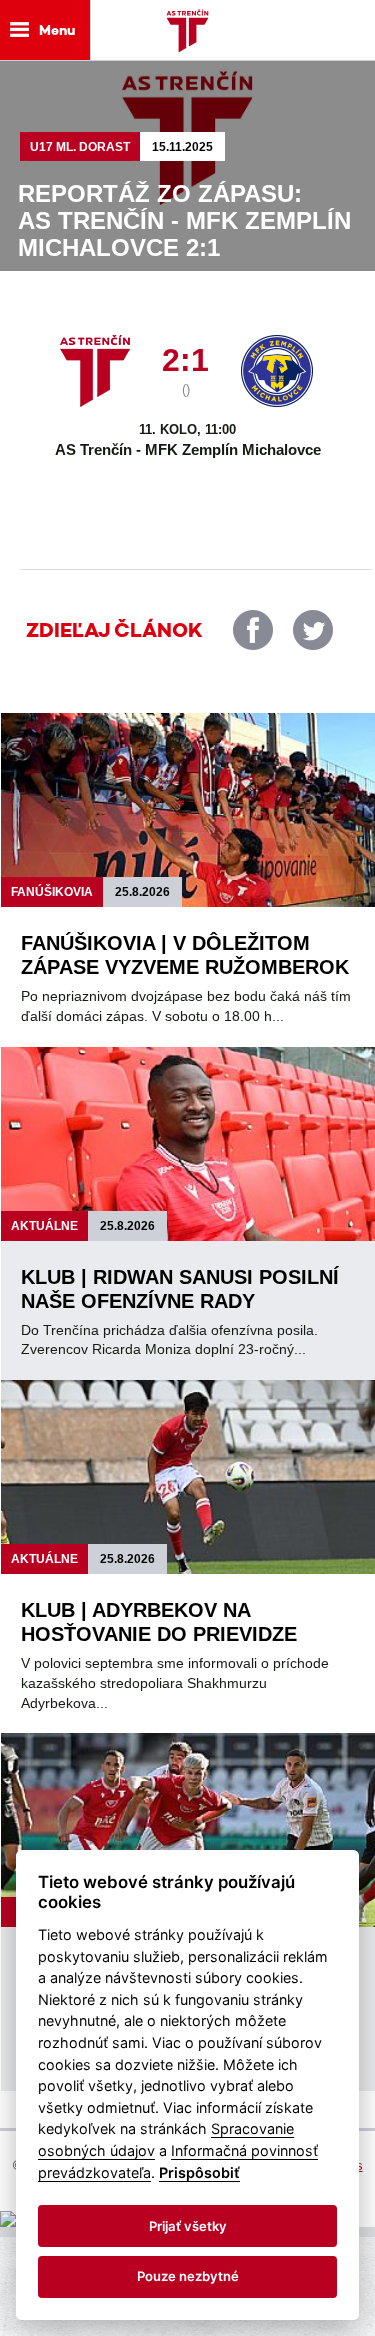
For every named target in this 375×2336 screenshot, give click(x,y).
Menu (57, 30)
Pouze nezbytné (188, 2276)
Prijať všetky (188, 2226)
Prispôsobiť (199, 2172)
